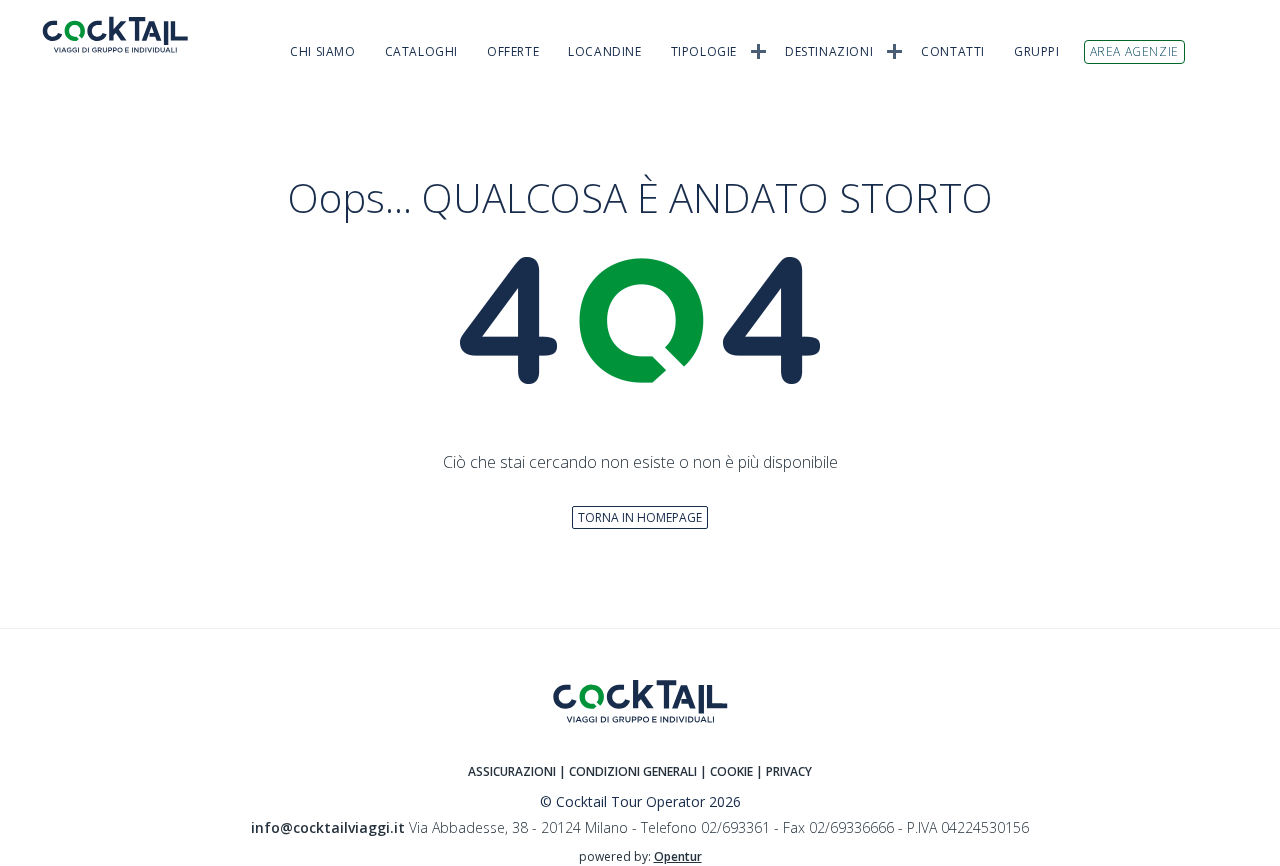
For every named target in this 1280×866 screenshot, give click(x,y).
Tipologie (704, 51)
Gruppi (1037, 51)
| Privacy (784, 771)
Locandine (604, 51)
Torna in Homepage (640, 517)
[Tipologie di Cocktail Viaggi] (758, 50)
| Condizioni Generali (629, 771)
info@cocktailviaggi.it (328, 827)
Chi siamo (322, 51)
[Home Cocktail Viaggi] (130, 34)
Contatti (953, 51)
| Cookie (726, 771)
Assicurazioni (512, 771)
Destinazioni (829, 51)
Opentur (678, 856)
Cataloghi (421, 51)
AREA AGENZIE (1134, 51)
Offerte (513, 51)
